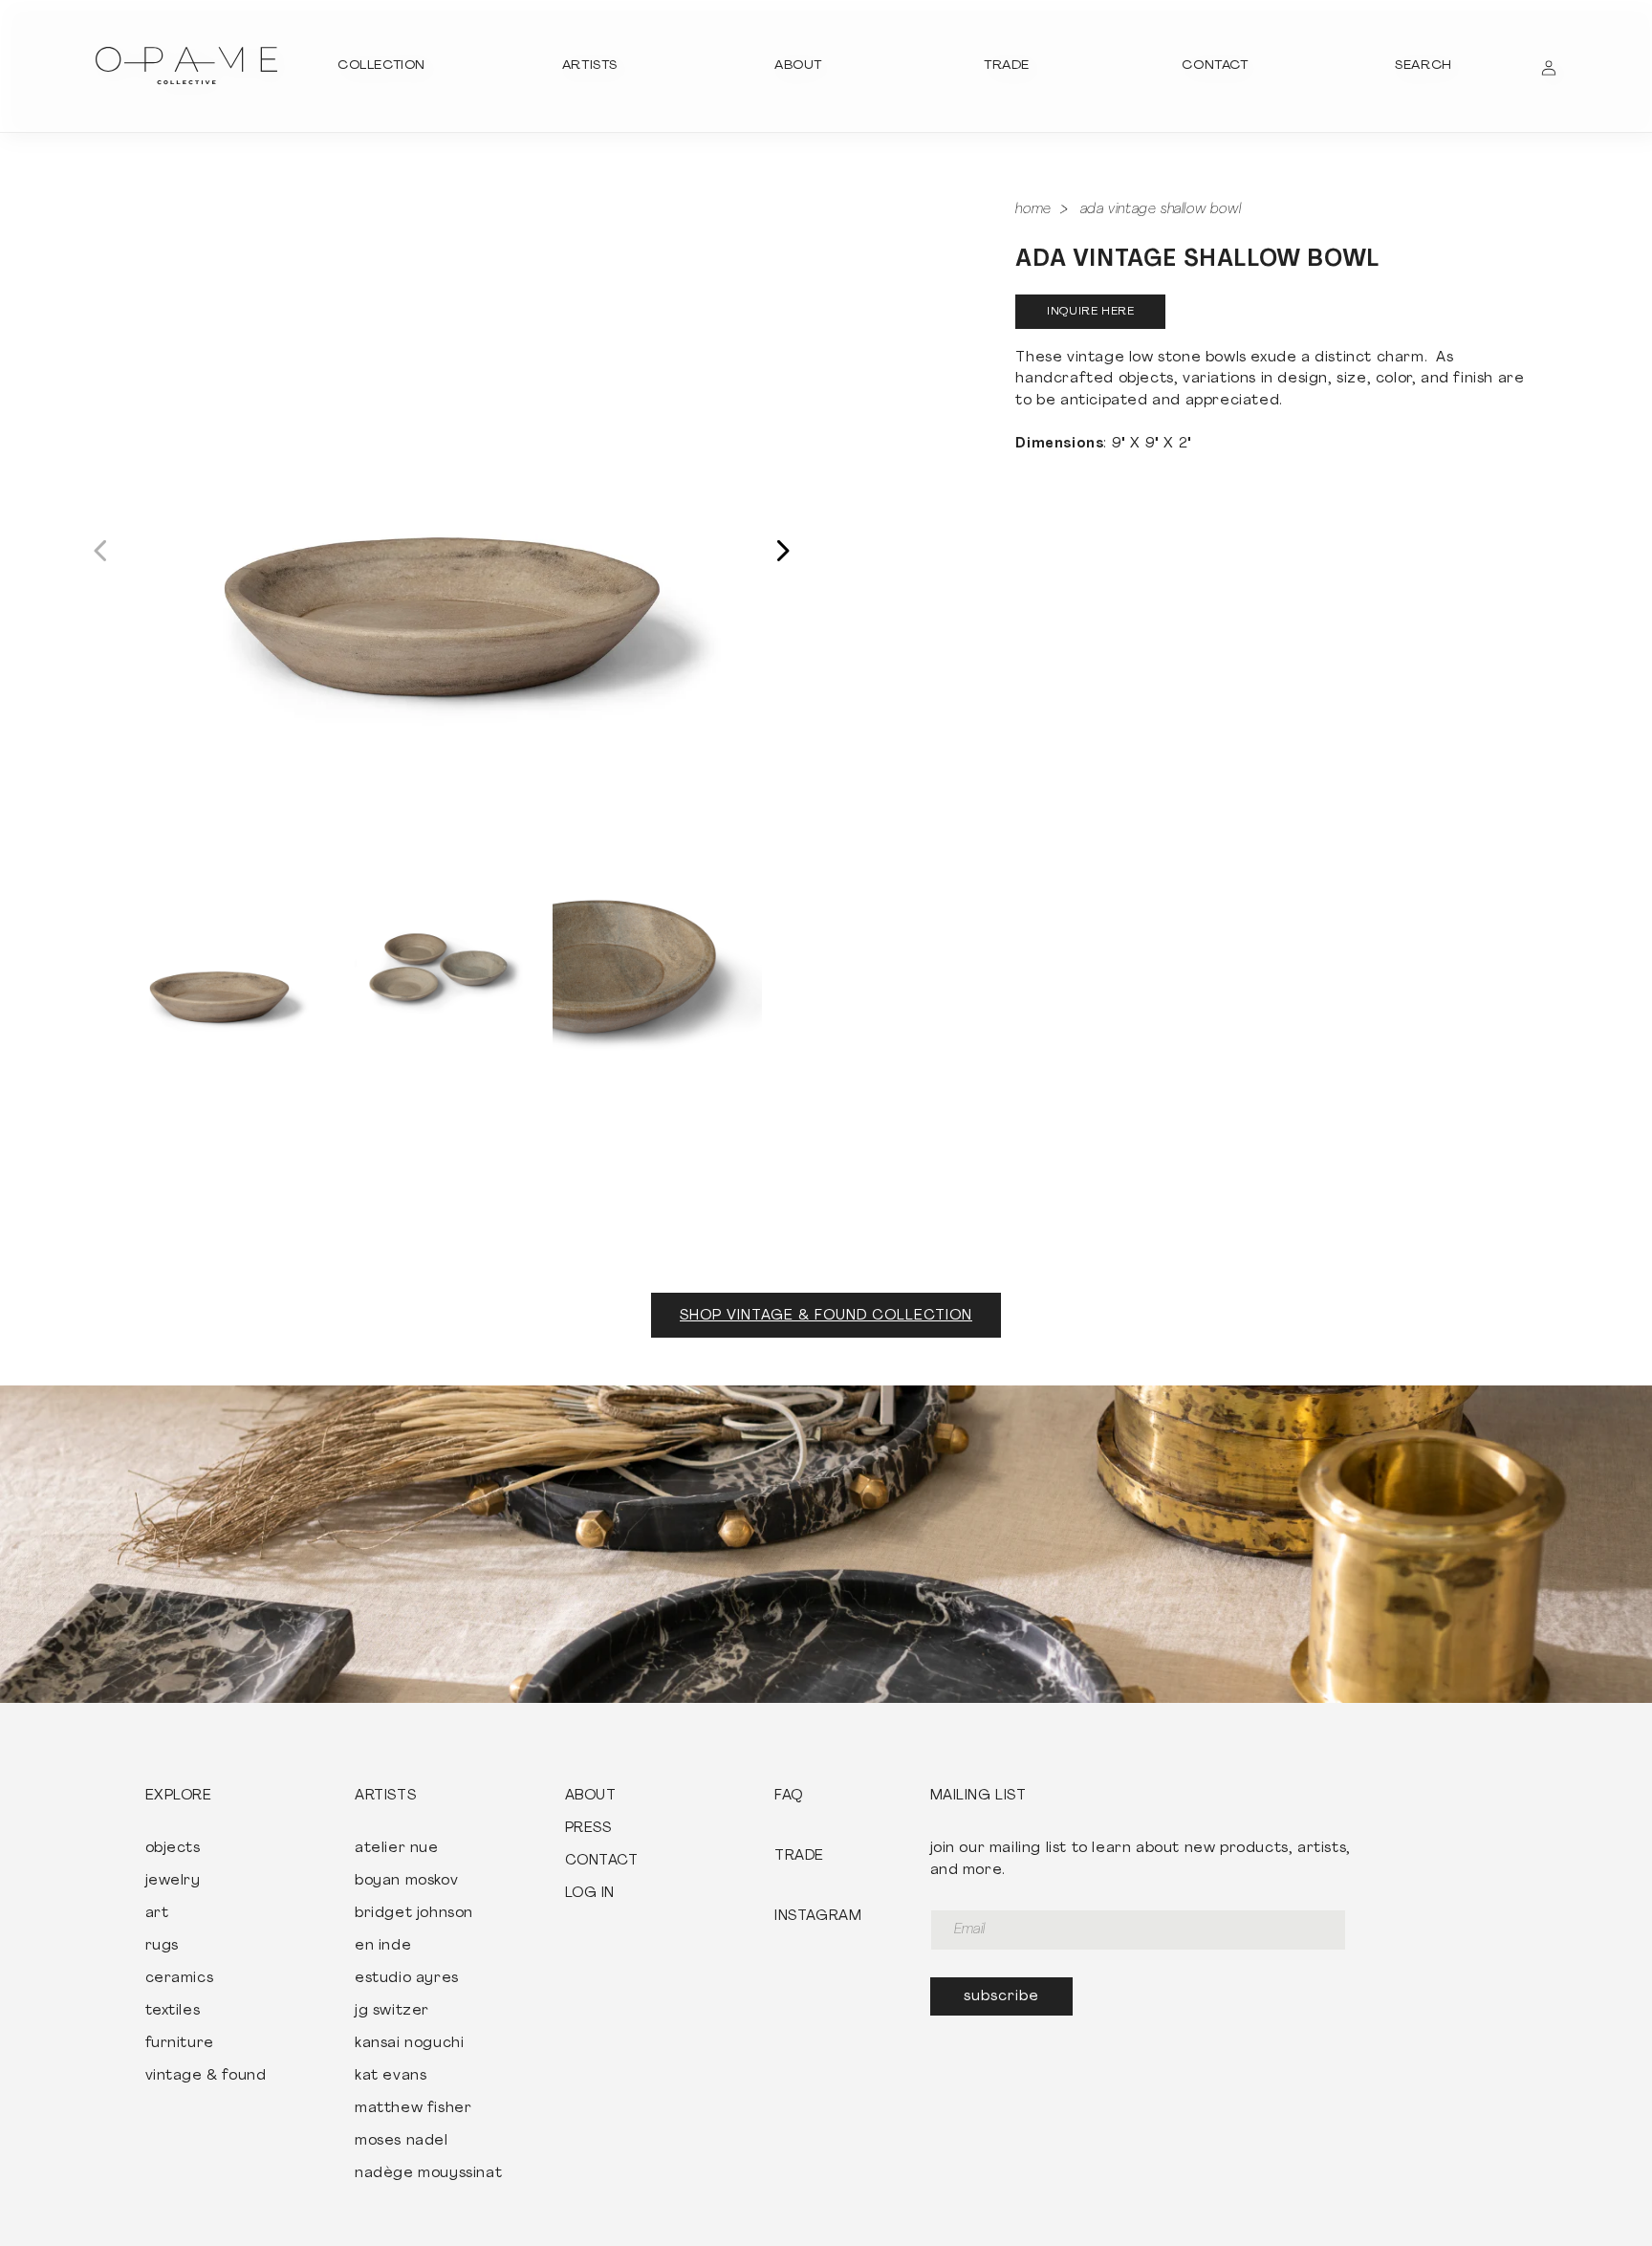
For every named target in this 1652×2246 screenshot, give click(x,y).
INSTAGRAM (818, 1917)
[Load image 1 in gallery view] (219, 967)
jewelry (173, 1882)
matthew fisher (413, 2109)
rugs (162, 1947)
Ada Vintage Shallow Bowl (1161, 210)
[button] (381, 66)
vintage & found (206, 2077)
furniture (180, 2044)
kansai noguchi (409, 2044)
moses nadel (402, 2142)
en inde (383, 1947)
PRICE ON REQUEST (1090, 312)
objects (173, 1849)
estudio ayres (407, 1979)
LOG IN (590, 1894)
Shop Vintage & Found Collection (826, 1316)
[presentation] (442, 529)
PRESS (588, 1829)
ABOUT (591, 1797)
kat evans (391, 2077)
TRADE (799, 1857)
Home (1033, 210)
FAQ (789, 1797)
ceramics (180, 1979)
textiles (173, 2012)
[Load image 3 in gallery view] (657, 967)
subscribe (1001, 1997)
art (157, 1914)
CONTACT (602, 1862)
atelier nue (397, 1849)
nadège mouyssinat (428, 2174)
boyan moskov (406, 1882)
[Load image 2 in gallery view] (438, 967)
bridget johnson (414, 1914)
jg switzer (392, 2012)
